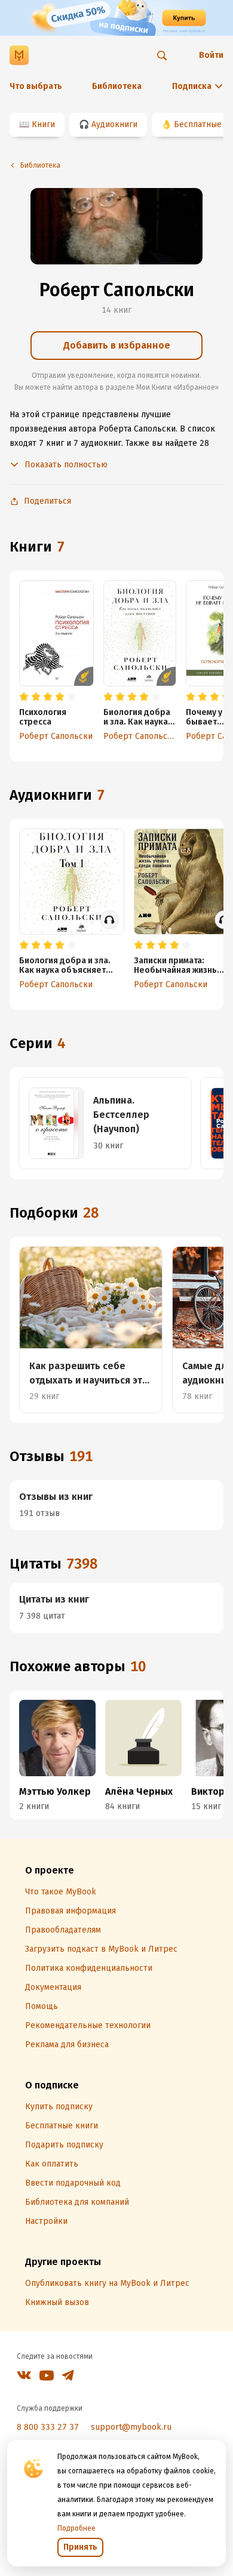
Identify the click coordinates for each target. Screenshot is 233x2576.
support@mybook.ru (131, 2427)
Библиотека (117, 86)
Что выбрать (36, 86)
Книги (43, 124)
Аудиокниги (114, 124)
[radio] (24, 697)
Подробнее (76, 2528)
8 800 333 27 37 (48, 2427)
